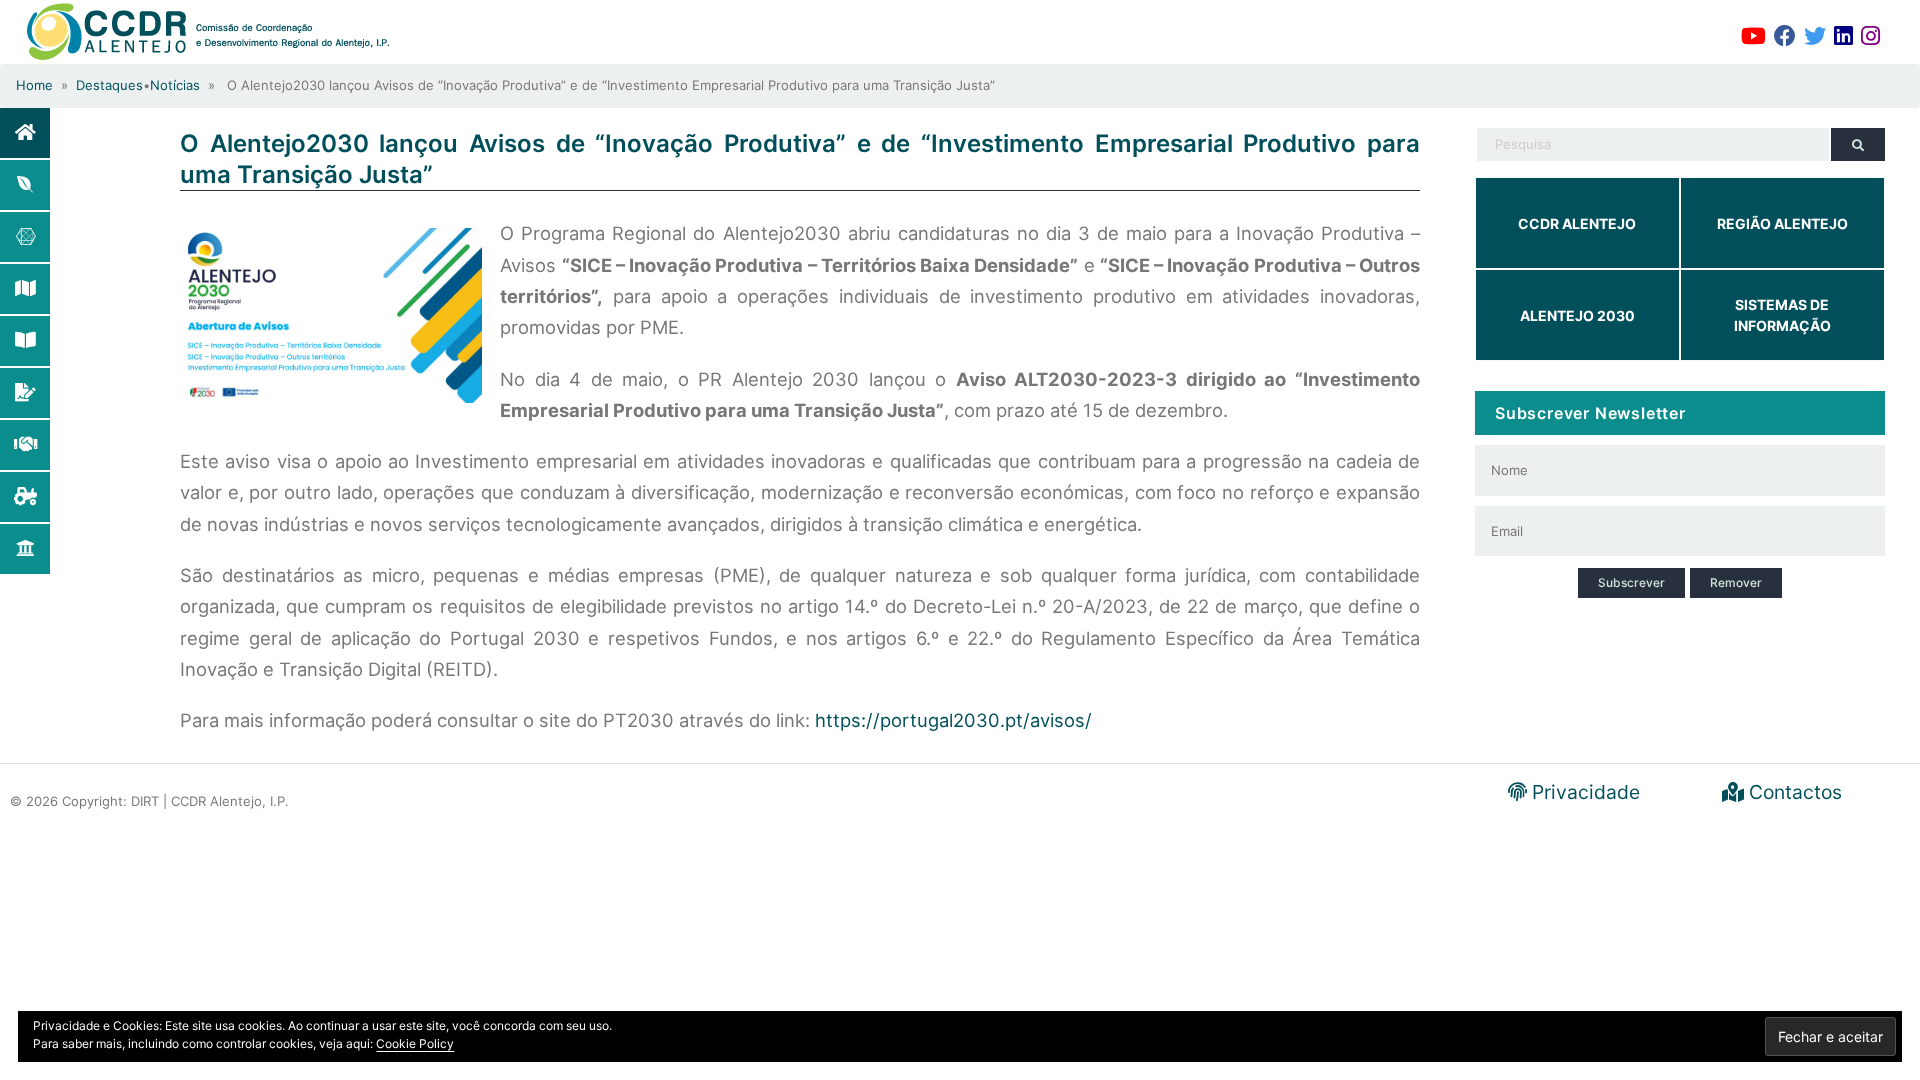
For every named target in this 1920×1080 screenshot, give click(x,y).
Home (34, 85)
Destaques (109, 85)
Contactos (1793, 792)
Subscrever (1631, 582)
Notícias (175, 85)
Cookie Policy (415, 1043)
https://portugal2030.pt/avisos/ (953, 720)
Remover (1736, 582)
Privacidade (1583, 792)
